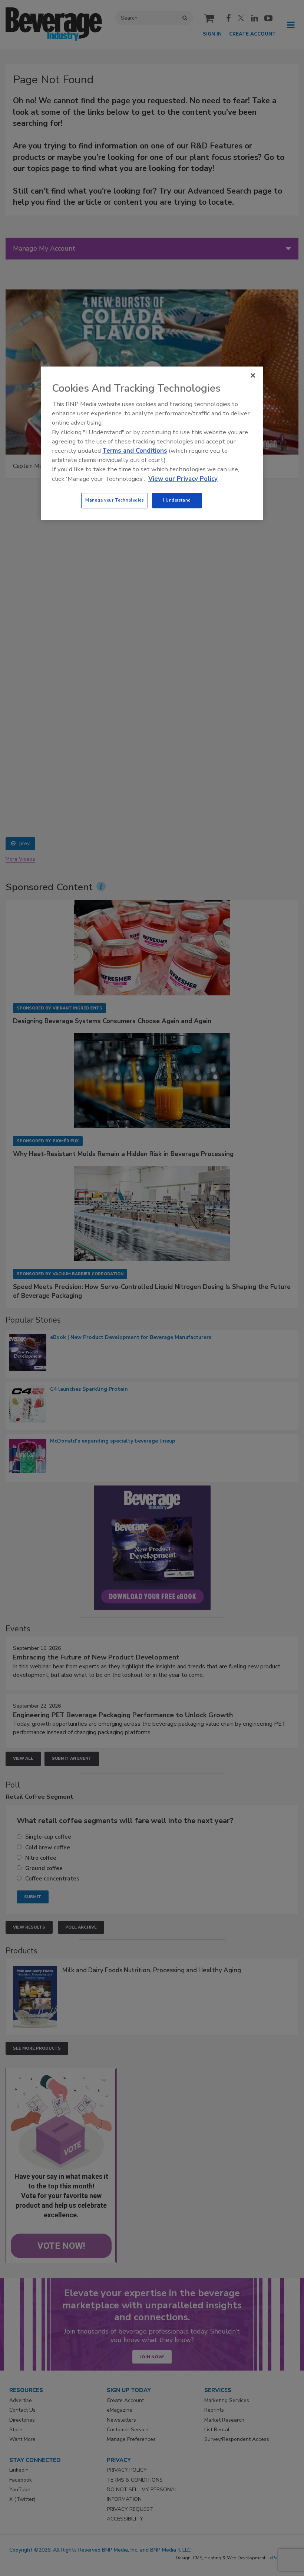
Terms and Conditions (135, 451)
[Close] (253, 375)
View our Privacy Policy (183, 479)
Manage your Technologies (115, 500)
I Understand (177, 500)
